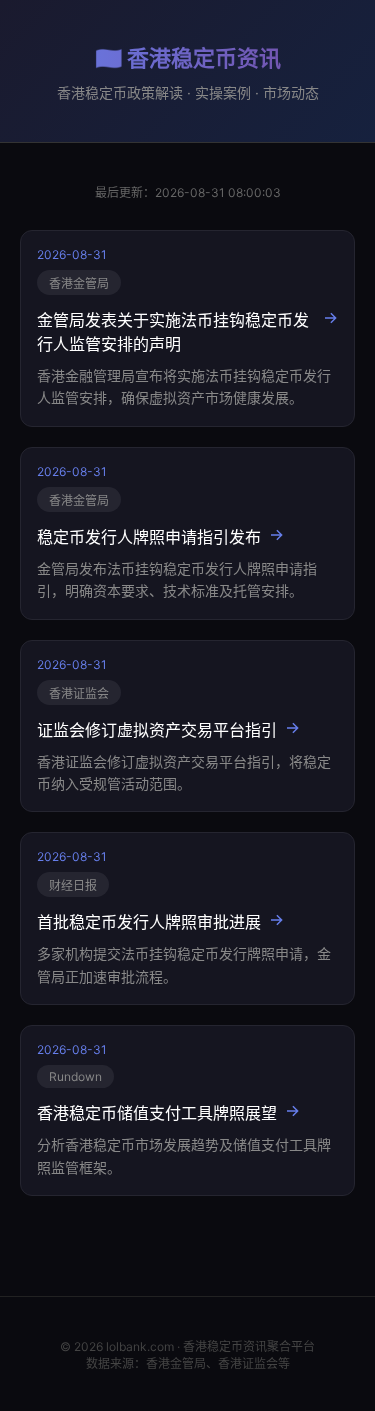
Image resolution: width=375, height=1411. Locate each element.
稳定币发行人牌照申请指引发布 (149, 537)
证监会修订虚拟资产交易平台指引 (157, 730)
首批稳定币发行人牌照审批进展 (149, 922)
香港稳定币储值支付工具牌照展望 (157, 1113)
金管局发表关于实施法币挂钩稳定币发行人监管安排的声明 (173, 332)
